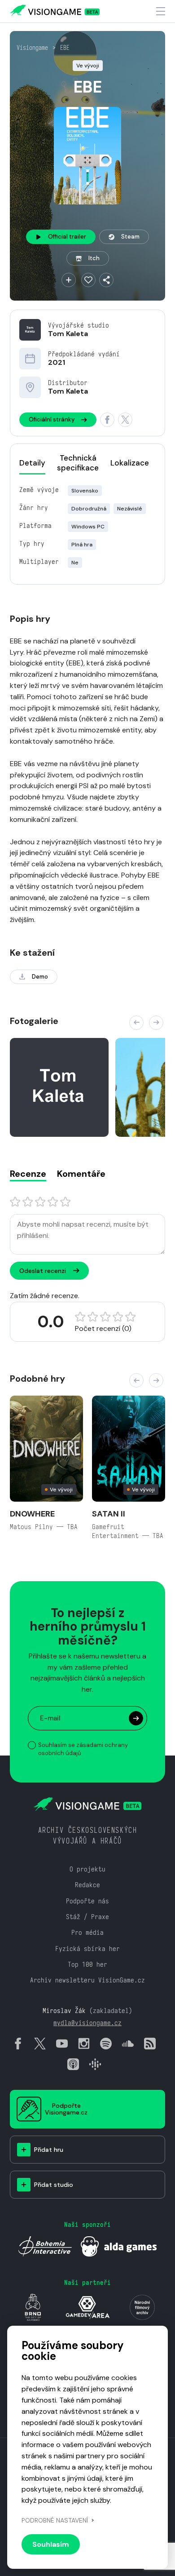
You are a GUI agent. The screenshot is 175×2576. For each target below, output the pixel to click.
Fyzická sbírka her (87, 1949)
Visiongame (32, 48)
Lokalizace (130, 463)
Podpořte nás (87, 1901)
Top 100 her (87, 1964)
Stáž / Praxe (87, 1917)
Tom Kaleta (68, 334)
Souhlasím (51, 2544)
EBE (65, 48)
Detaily (32, 463)
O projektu (87, 1869)
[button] (136, 1023)
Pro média (87, 1932)
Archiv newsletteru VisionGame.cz (87, 1980)
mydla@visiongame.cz (87, 2023)
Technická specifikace (78, 463)
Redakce (87, 1885)
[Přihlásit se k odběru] (136, 1718)
